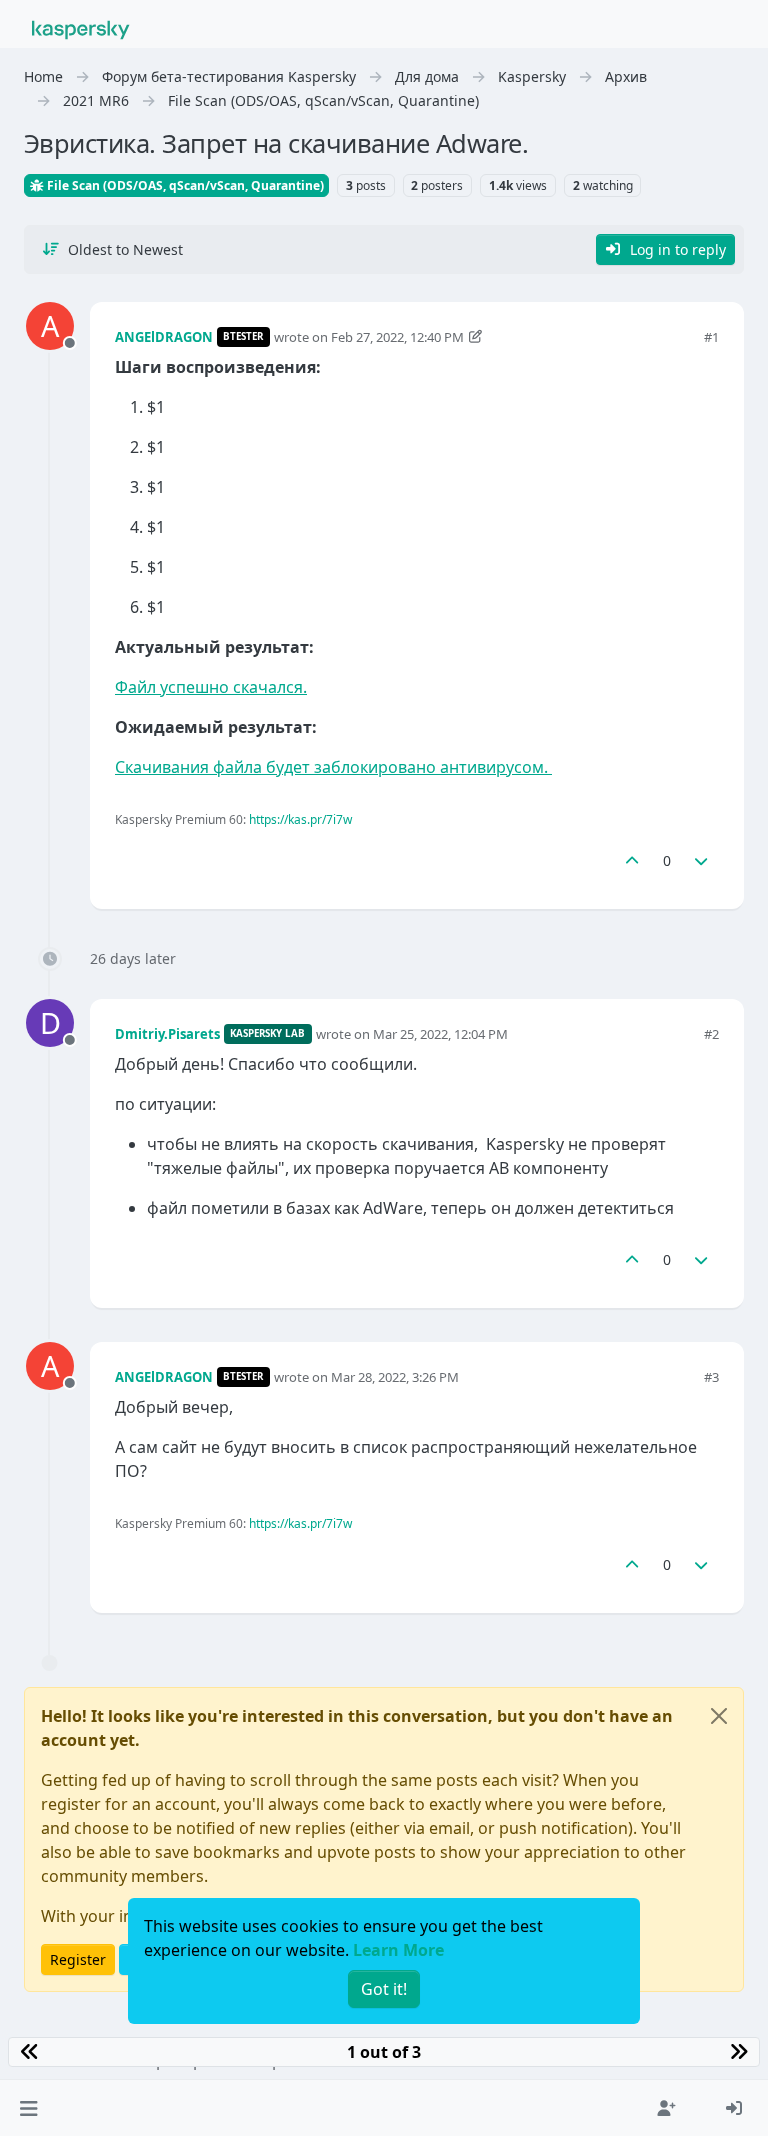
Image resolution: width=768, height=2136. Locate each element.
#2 (711, 1034)
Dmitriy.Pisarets (167, 1034)
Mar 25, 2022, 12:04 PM (440, 1034)
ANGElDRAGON (164, 337)
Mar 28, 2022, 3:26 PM (395, 1377)
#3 (711, 1377)
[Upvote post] (632, 860)
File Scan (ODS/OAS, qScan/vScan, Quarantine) (184, 185)
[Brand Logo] (81, 28)
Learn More (398, 1950)
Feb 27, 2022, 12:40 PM (397, 337)
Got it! (384, 1989)
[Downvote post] (702, 860)
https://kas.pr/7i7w (300, 819)
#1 (711, 337)
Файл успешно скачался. (211, 687)
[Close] (719, 1716)
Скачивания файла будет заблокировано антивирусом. (333, 767)
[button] (28, 2108)
